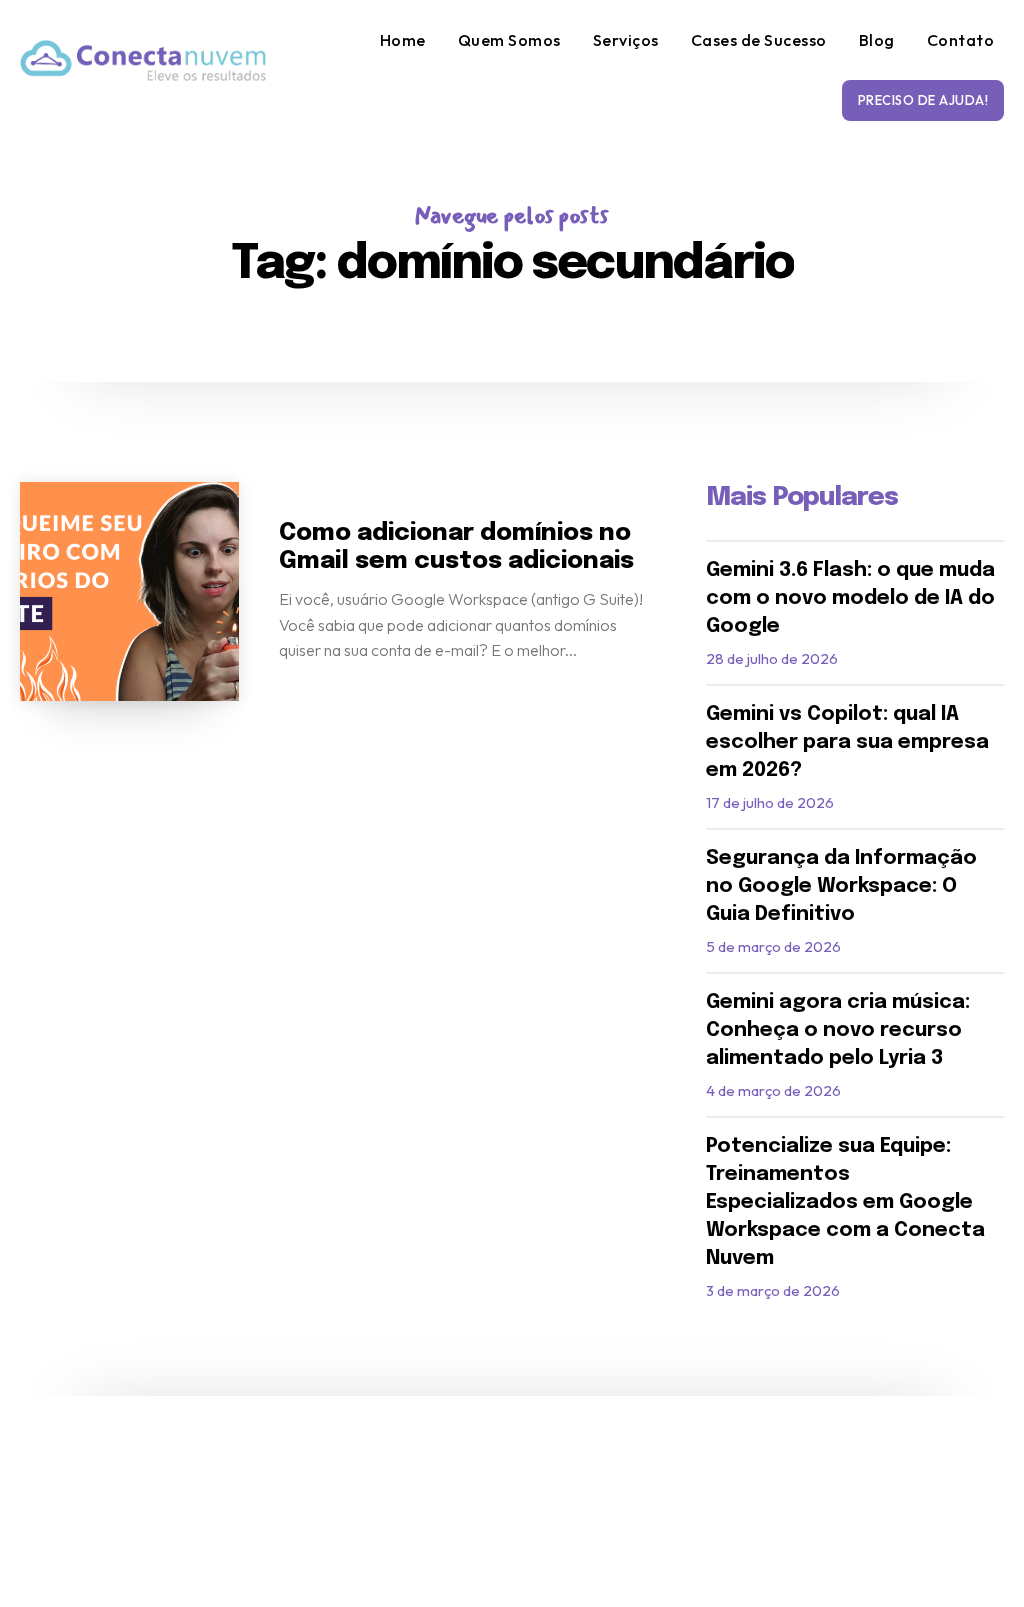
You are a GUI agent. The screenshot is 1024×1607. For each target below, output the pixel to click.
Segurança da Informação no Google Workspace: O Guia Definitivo (841, 886)
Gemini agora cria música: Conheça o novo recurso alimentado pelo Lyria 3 (838, 1030)
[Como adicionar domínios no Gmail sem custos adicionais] (129, 591)
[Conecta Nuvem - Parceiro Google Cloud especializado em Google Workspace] (143, 60)
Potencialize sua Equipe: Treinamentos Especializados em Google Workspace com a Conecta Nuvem (845, 1202)
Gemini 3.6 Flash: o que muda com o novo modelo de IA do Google (850, 598)
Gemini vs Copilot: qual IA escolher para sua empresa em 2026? (847, 742)
